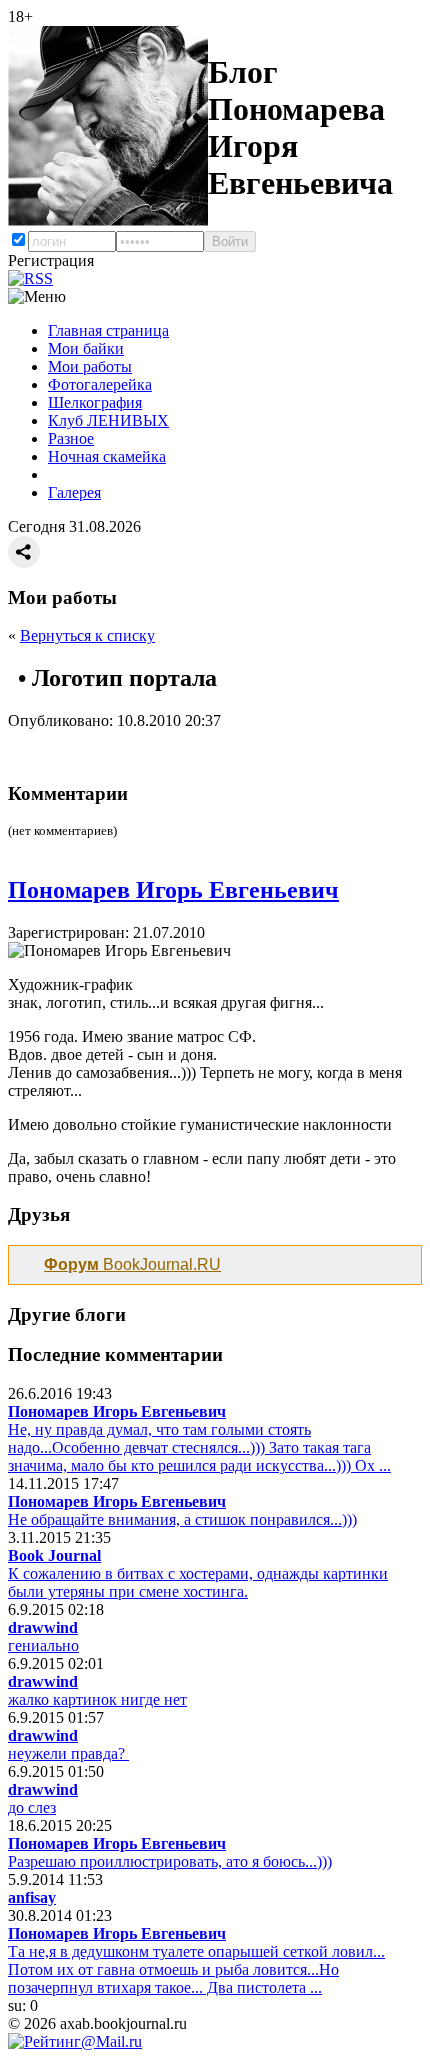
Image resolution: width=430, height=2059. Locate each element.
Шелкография (95, 402)
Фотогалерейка (100, 384)
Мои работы (90, 366)
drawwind (43, 1627)
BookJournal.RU (132, 1264)
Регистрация (51, 260)
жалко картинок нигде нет (97, 1699)
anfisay (32, 1897)
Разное (71, 438)
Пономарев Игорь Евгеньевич (173, 890)
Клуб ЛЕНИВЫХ (108, 420)
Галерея (74, 492)
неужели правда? (68, 1753)
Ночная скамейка (107, 456)
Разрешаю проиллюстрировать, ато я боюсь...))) (170, 1861)
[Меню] (37, 297)
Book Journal (54, 1555)
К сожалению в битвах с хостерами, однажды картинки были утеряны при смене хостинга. (198, 1582)
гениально (43, 1645)
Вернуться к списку (87, 635)
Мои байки (86, 348)
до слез (32, 1807)
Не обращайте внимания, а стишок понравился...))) (182, 1519)
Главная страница (108, 330)
